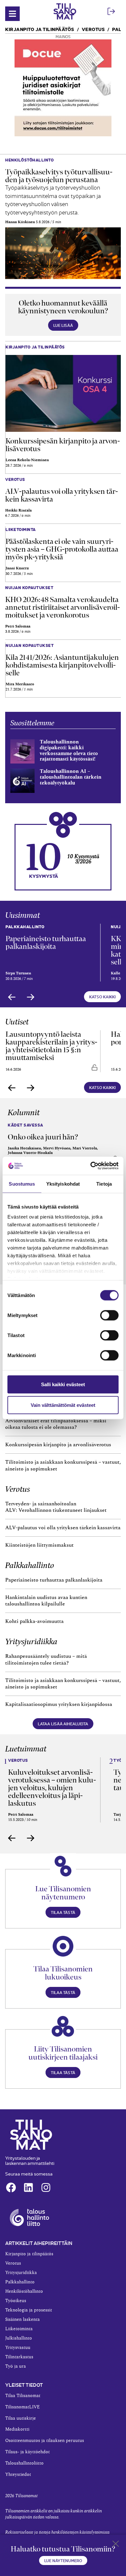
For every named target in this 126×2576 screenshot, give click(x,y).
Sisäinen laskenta (22, 2320)
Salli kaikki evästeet (63, 1384)
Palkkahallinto (30, 1565)
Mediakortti (17, 2429)
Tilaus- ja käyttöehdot (27, 2452)
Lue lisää (63, 325)
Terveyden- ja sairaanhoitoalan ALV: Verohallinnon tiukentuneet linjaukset (57, 1507)
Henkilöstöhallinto (24, 2291)
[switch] (109, 1315)
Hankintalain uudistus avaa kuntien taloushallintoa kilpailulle (46, 1601)
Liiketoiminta (19, 2329)
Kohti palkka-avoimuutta (34, 1621)
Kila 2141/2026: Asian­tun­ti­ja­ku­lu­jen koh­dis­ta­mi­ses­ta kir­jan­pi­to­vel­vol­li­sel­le (62, 665)
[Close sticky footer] (116, 2545)
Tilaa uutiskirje (21, 2418)
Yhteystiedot (18, 2475)
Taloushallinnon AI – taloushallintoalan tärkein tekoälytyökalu (71, 777)
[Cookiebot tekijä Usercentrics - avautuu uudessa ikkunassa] (91, 1166)
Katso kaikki (102, 997)
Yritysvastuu (18, 2348)
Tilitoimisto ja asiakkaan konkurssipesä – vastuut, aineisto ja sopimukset (63, 1465)
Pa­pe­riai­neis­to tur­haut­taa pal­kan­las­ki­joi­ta (46, 942)
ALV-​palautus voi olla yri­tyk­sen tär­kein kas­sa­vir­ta (62, 495)
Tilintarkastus (19, 2357)
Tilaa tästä (63, 1912)
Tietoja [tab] (104, 1184)
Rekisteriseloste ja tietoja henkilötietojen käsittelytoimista (57, 2532)
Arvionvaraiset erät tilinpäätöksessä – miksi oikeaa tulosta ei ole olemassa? (56, 1424)
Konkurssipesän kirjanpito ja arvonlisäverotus (58, 1445)
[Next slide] (31, 997)
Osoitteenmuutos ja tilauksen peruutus (45, 2441)
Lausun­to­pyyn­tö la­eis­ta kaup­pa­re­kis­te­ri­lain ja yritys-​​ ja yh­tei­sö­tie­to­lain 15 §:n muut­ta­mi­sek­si (51, 1046)
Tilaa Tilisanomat (23, 2396)
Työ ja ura (16, 2366)
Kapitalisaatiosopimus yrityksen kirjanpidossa (59, 1704)
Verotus (93, 29)
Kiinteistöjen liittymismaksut (39, 1545)
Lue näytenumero (63, 2560)
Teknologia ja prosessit (29, 2310)
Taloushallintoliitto (24, 2463)
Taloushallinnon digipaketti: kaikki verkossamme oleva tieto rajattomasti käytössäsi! (69, 750)
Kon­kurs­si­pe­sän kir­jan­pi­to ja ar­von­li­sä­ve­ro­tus (63, 445)
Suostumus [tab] (22, 1184)
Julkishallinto (19, 2338)
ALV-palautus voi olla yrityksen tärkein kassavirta (63, 1528)
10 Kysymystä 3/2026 (83, 859)
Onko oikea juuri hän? (43, 1137)
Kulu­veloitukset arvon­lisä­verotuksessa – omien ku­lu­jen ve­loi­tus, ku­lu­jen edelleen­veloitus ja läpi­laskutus (52, 1788)
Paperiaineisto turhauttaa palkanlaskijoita (54, 1580)
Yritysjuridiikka (31, 1641)
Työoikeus (16, 2301)
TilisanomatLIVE (22, 2407)
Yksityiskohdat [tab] (63, 1184)
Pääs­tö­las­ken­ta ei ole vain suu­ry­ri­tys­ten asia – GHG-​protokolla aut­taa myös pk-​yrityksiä (62, 549)
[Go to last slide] (12, 997)
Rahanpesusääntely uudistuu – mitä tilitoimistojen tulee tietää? (46, 1660)
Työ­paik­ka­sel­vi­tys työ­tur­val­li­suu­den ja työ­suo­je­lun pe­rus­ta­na (59, 176)
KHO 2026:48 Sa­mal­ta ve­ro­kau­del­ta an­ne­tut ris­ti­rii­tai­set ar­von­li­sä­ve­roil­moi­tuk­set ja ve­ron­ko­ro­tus (63, 607)
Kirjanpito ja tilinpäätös (40, 29)
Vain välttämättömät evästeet (63, 1405)
